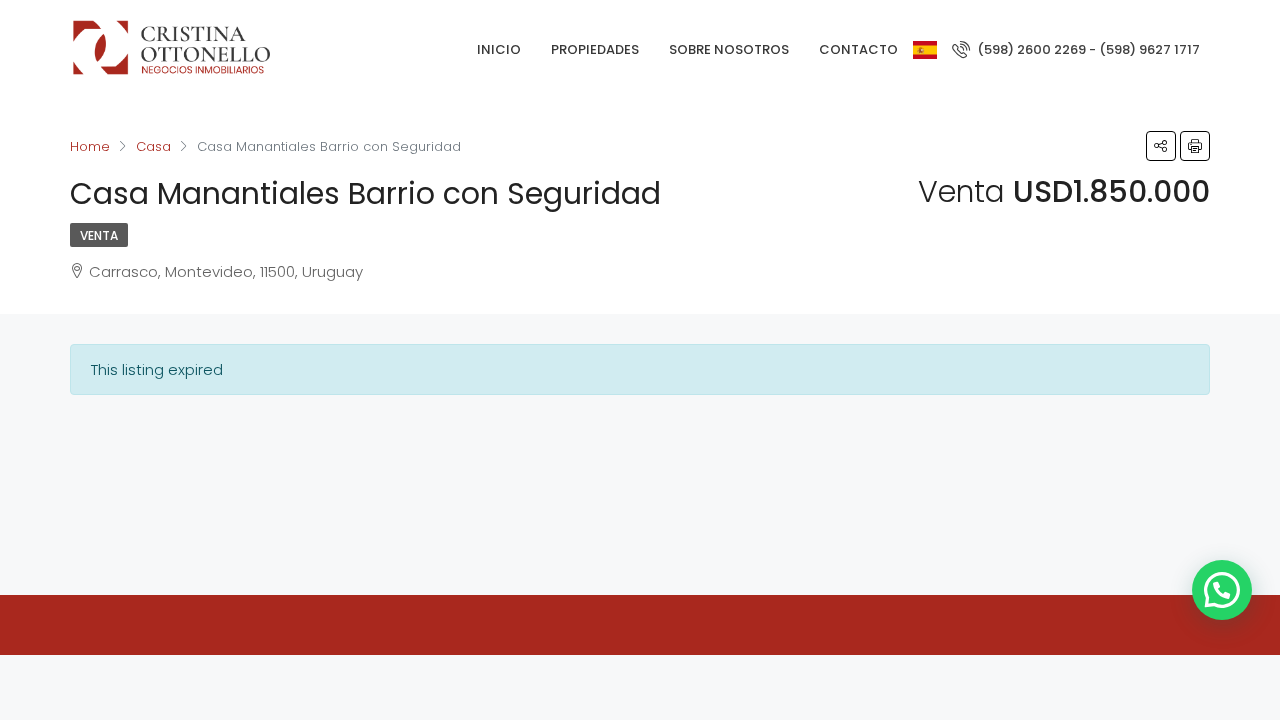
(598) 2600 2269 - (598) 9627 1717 (1087, 49)
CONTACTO (858, 49)
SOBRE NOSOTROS (729, 49)
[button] (1222, 590)
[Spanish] (925, 49)
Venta (99, 235)
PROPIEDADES (595, 49)
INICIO (499, 49)
